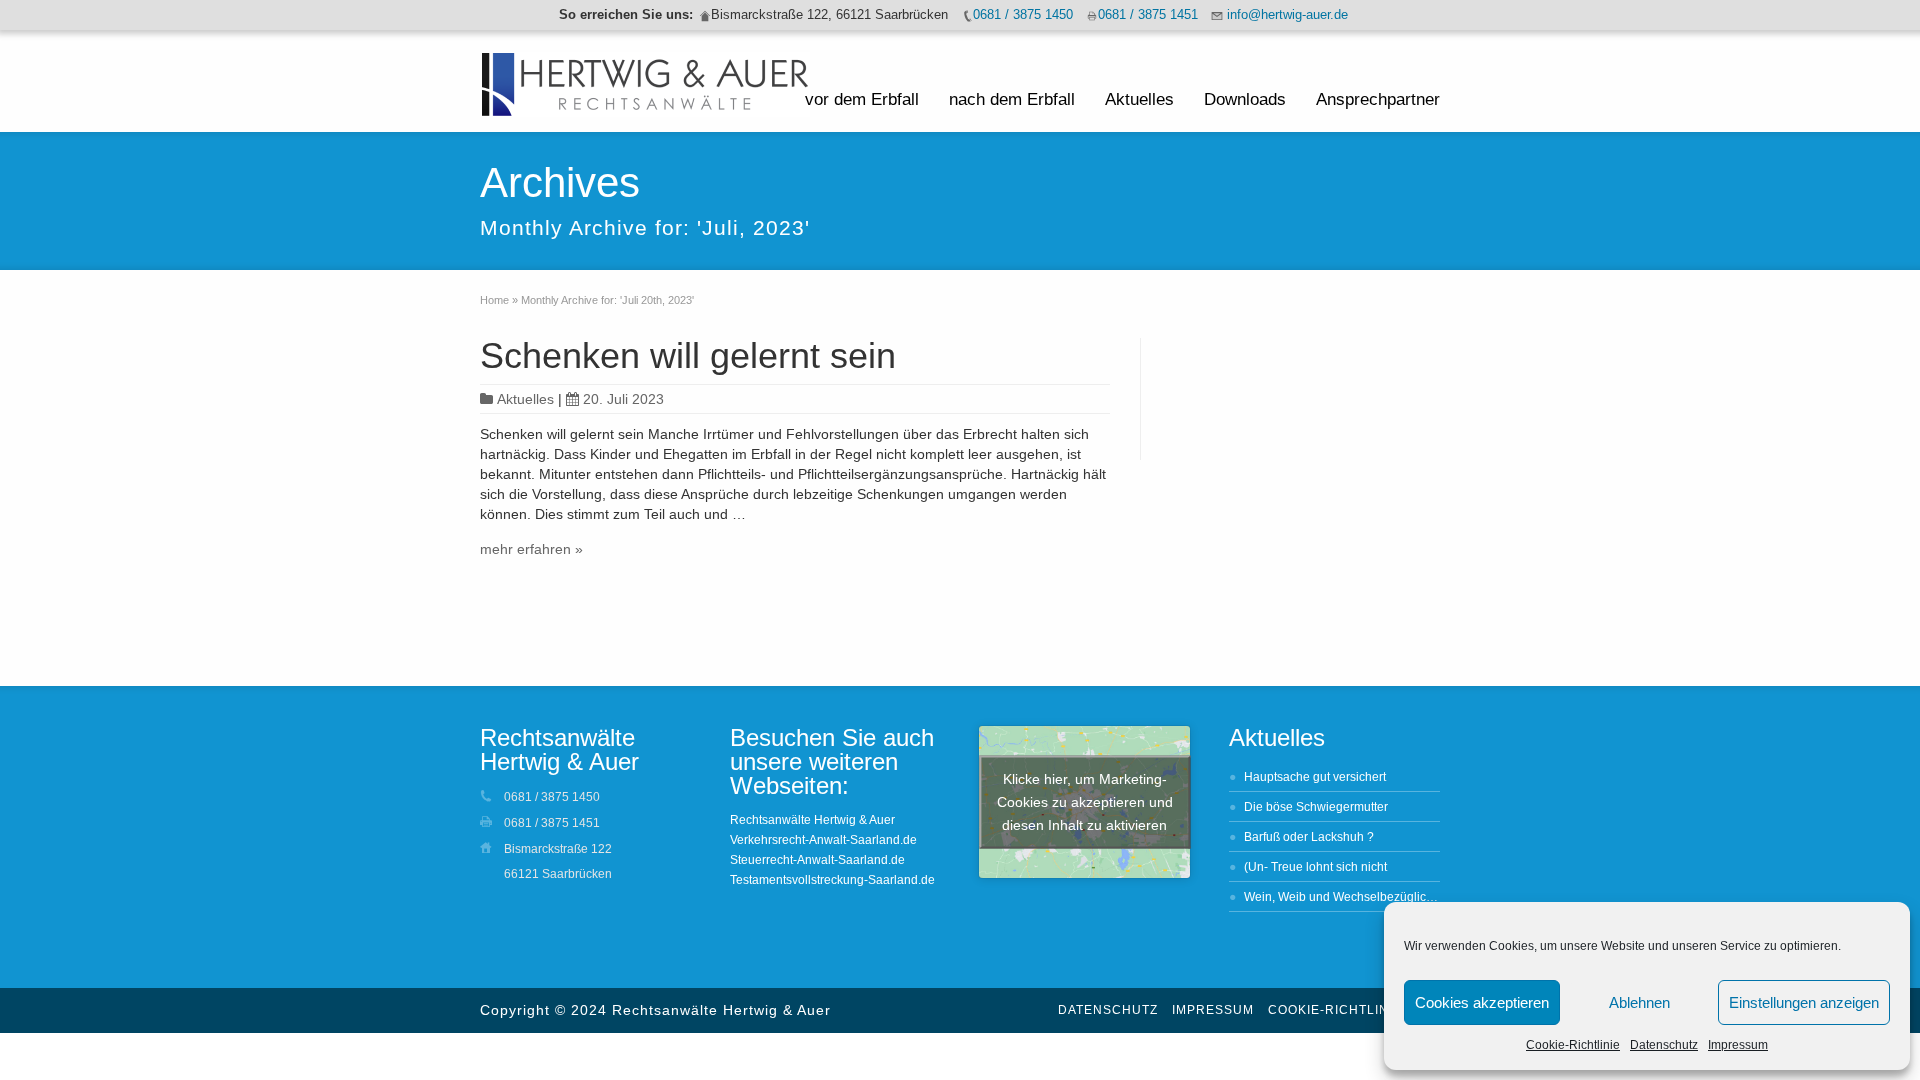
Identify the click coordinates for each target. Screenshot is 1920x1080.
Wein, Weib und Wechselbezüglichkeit (1348, 897)
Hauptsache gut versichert (1315, 777)
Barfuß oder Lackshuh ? (1309, 837)
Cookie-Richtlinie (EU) (1351, 1010)
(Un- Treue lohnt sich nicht (1315, 867)
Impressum (1738, 1045)
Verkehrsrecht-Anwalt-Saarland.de (823, 840)
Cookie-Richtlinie (1573, 1045)
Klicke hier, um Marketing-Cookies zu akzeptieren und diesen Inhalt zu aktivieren (1085, 802)
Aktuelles (1139, 99)
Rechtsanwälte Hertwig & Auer (812, 820)
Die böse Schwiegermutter (1316, 807)
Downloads (1245, 99)
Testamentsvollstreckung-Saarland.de (832, 880)
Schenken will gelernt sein (688, 355)
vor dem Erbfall (862, 99)
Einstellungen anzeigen (1804, 1002)
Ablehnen (1639, 1002)
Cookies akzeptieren (1482, 1002)
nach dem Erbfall (1012, 99)
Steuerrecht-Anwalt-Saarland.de (817, 860)
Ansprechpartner (1378, 99)
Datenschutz (1664, 1045)
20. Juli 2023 (623, 399)
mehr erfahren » (531, 549)
